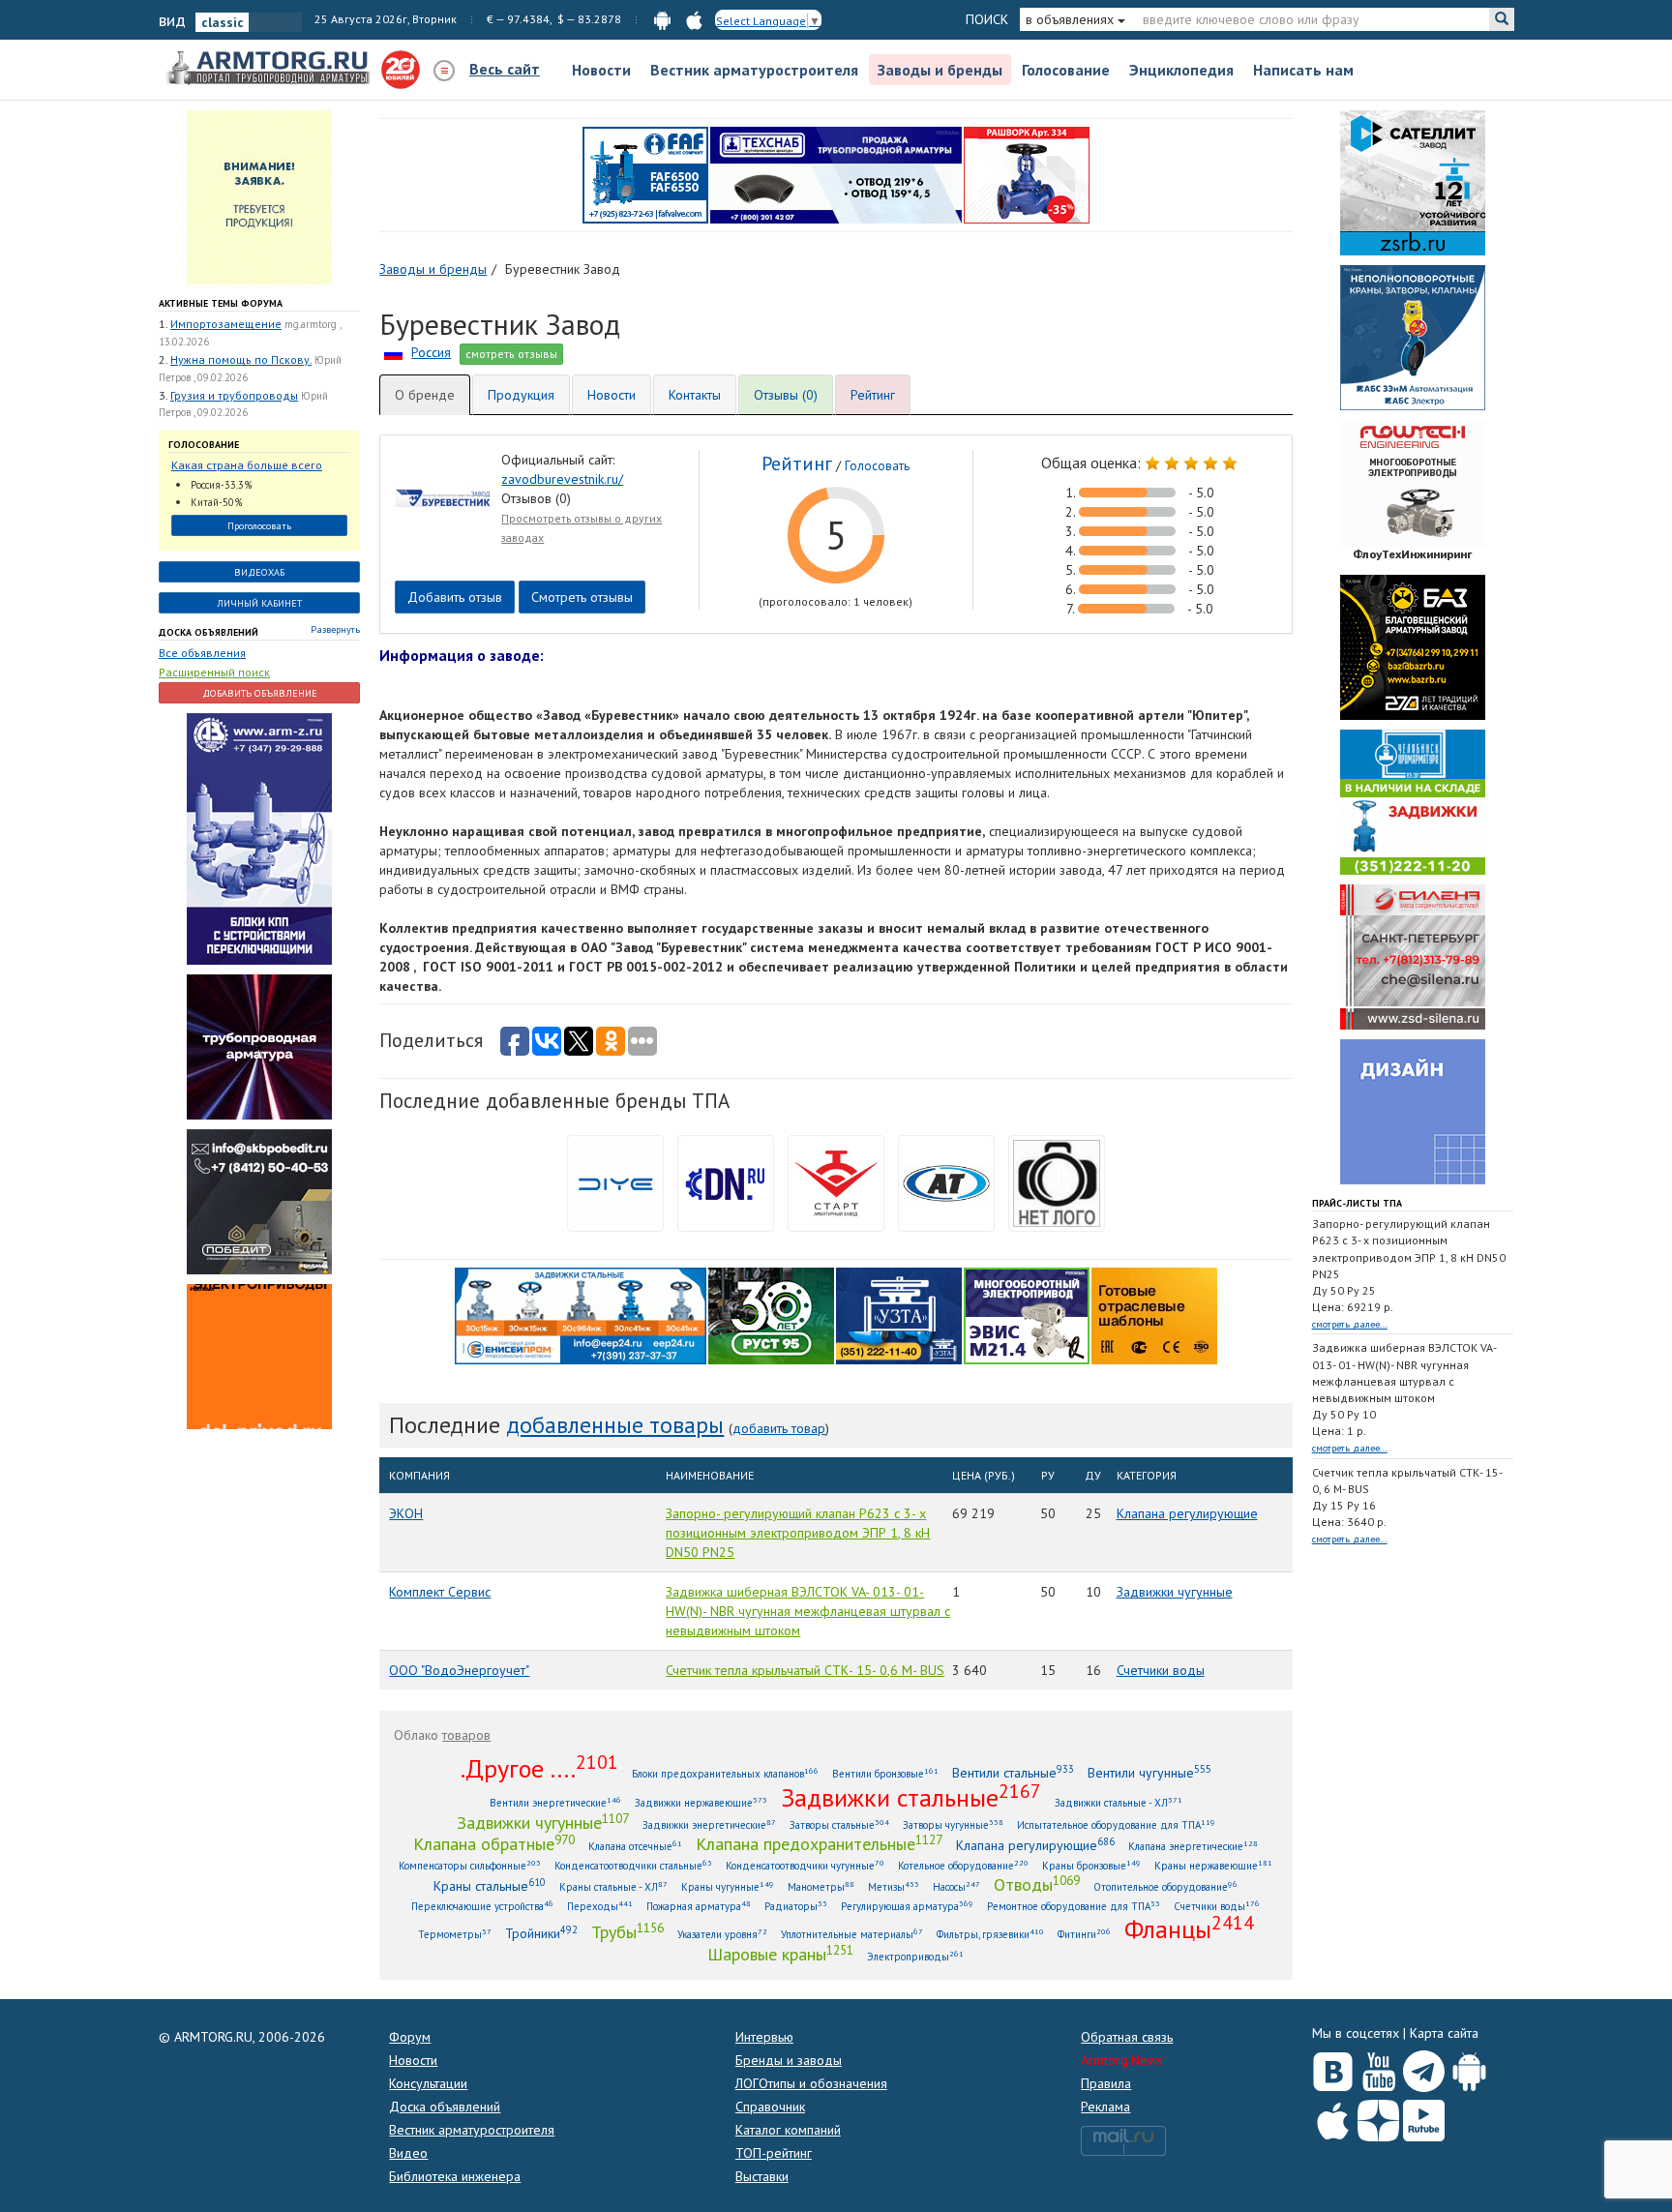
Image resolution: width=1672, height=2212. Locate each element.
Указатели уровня (722, 1934)
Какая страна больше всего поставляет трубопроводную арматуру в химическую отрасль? (251, 466)
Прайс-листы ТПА (1357, 1203)
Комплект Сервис (440, 1592)
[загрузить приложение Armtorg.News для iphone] (694, 19)
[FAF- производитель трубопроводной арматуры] (645, 174)
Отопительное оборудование (1165, 1886)
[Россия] (393, 352)
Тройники (541, 1933)
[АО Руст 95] (771, 1314)
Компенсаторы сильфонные (470, 1865)
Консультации (428, 2083)
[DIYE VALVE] (615, 1181)
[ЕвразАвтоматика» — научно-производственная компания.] (1027, 1314)
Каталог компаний (788, 2130)
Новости (601, 70)
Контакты (695, 395)
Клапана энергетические (1193, 1846)
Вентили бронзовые (885, 1773)
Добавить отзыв (455, 597)
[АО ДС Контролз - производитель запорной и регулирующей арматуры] (259, 1045)
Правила (1106, 2083)
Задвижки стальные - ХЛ (1119, 1802)
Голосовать (877, 466)
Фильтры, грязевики (990, 1934)
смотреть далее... (1350, 1324)
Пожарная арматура (699, 1906)
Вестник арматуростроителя (754, 70)
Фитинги (1084, 1934)
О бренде (425, 395)
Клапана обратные (494, 1843)
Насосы (956, 1886)
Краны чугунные (728, 1886)
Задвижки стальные (911, 1797)
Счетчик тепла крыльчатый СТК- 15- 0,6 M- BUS (805, 1670)
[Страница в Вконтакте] (1333, 2067)
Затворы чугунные (953, 1824)
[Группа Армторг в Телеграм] (1424, 2067)
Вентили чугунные (1149, 1772)
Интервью (764, 2037)
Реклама (1105, 2107)
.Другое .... (539, 1768)
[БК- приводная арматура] (259, 1355)
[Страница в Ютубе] (1378, 2067)
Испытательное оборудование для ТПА (1116, 1824)
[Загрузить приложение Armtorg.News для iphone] (1333, 2116)
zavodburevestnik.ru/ (562, 479)
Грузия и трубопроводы (234, 395)
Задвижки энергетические (709, 1824)
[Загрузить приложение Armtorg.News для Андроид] (1469, 2067)
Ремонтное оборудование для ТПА (1074, 1906)
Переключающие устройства (482, 1906)
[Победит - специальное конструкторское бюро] (259, 1200)
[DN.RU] (726, 1181)
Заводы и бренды (940, 70)
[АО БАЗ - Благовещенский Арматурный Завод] (1413, 646)
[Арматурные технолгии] (946, 1181)
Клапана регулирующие (1187, 1513)
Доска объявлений (209, 632)
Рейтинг (873, 395)
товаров (466, 1735)
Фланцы (1189, 1928)
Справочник (770, 2107)
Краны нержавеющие (1213, 1865)
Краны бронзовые (1091, 1865)
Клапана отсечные (635, 1846)
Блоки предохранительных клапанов (725, 1773)
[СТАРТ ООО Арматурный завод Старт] (836, 1181)
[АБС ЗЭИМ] (1413, 337)
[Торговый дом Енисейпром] (581, 1314)
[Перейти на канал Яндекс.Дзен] (1378, 2117)
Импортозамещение (226, 324)
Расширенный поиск (214, 672)
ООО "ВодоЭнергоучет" (459, 1670)
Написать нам (1303, 70)
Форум (410, 2037)
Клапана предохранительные (819, 1843)
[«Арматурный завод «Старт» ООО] (1057, 1181)
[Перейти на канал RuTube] (1424, 2117)
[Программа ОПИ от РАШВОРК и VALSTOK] (1027, 174)
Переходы (600, 1906)
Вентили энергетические (555, 1802)
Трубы (627, 1931)
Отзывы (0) (786, 395)
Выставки (762, 2176)
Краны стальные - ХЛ (613, 1886)
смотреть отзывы (511, 354)
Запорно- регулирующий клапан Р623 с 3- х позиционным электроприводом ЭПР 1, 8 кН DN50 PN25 (798, 1533)
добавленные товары (615, 1425)
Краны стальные (490, 1885)
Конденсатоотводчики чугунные (805, 1865)
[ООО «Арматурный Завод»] (259, 837)
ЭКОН (406, 1513)
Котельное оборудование (963, 1865)
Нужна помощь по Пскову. (241, 359)
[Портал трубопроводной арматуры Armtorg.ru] (270, 69)
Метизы (894, 1886)
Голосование (1066, 70)
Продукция (521, 395)
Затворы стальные (839, 1824)
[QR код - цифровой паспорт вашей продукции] (1154, 1314)
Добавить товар (779, 1428)
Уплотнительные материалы (852, 1934)
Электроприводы (915, 1956)
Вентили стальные (1013, 1772)
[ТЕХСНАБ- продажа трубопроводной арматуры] (836, 174)
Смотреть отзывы (582, 597)
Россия (431, 352)
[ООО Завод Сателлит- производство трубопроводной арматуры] (1413, 182)
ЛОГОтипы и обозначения (811, 2083)
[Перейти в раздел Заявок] (259, 196)
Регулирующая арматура (907, 1906)
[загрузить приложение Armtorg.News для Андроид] (662, 19)
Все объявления (202, 653)
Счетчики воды (1161, 1670)
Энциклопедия (1181, 70)
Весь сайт (505, 69)
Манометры (821, 1886)
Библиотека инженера (455, 2176)
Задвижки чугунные (1175, 1592)
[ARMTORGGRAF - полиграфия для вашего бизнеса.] (1413, 1111)
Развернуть (335, 629)
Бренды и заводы (789, 2060)
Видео (408, 2153)
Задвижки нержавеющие (701, 1802)
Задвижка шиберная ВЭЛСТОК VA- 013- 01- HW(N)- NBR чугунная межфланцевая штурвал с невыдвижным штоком (808, 1611)
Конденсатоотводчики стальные (633, 1865)
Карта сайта (1444, 2033)
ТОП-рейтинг (774, 2153)
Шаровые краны (780, 1954)
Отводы (1037, 1884)
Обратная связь (1127, 2037)
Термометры (455, 1934)
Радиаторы (796, 1906)
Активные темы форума (221, 303)
